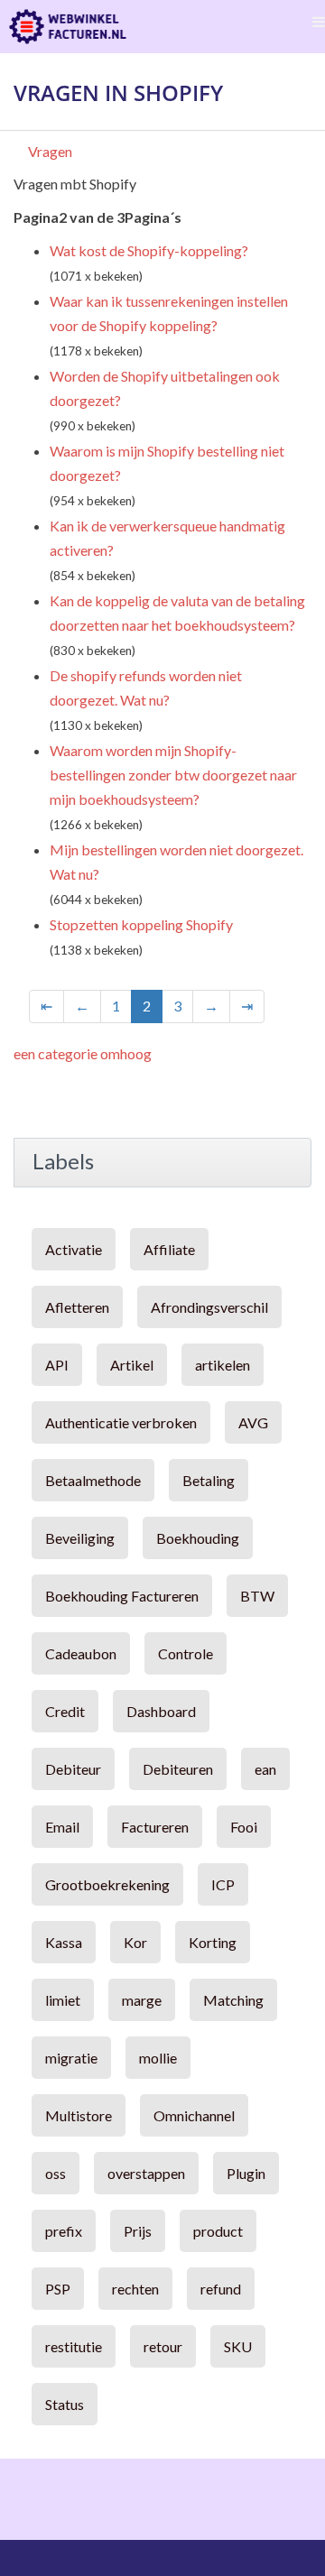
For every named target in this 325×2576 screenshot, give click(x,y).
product (218, 2231)
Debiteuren (178, 1769)
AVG (253, 1422)
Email (62, 1827)
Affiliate (169, 1249)
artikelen (223, 1365)
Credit (65, 1711)
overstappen (146, 2173)
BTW (257, 1596)
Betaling (209, 1480)
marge (142, 2000)
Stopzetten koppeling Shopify (141, 924)
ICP (223, 1884)
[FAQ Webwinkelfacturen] (68, 27)
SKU (238, 2346)
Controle (186, 1653)
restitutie (74, 2346)
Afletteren (77, 1307)
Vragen (50, 151)
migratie (71, 2058)
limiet (63, 2000)
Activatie (74, 1249)
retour (163, 2346)
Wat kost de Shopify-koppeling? (149, 250)
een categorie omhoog (83, 1053)
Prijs (138, 2231)
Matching (233, 2000)
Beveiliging (80, 1538)
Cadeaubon (81, 1653)
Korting (213, 1942)
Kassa (64, 1942)
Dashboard (161, 1711)
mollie (158, 2058)
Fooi (244, 1827)
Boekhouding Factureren (122, 1596)
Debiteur (73, 1769)
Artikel (132, 1365)
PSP (58, 2289)
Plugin (246, 2173)
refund (221, 2289)
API (57, 1365)
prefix (64, 2231)
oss (56, 2173)
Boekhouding (198, 1538)
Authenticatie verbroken (121, 1422)
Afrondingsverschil (209, 1307)
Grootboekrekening (107, 1884)
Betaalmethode (93, 1480)
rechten (135, 2289)
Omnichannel (194, 2115)
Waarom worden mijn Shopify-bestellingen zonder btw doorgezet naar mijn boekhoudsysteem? (173, 775)
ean (265, 1769)
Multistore (79, 2115)
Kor (135, 1942)
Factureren (155, 1827)
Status (65, 2404)
